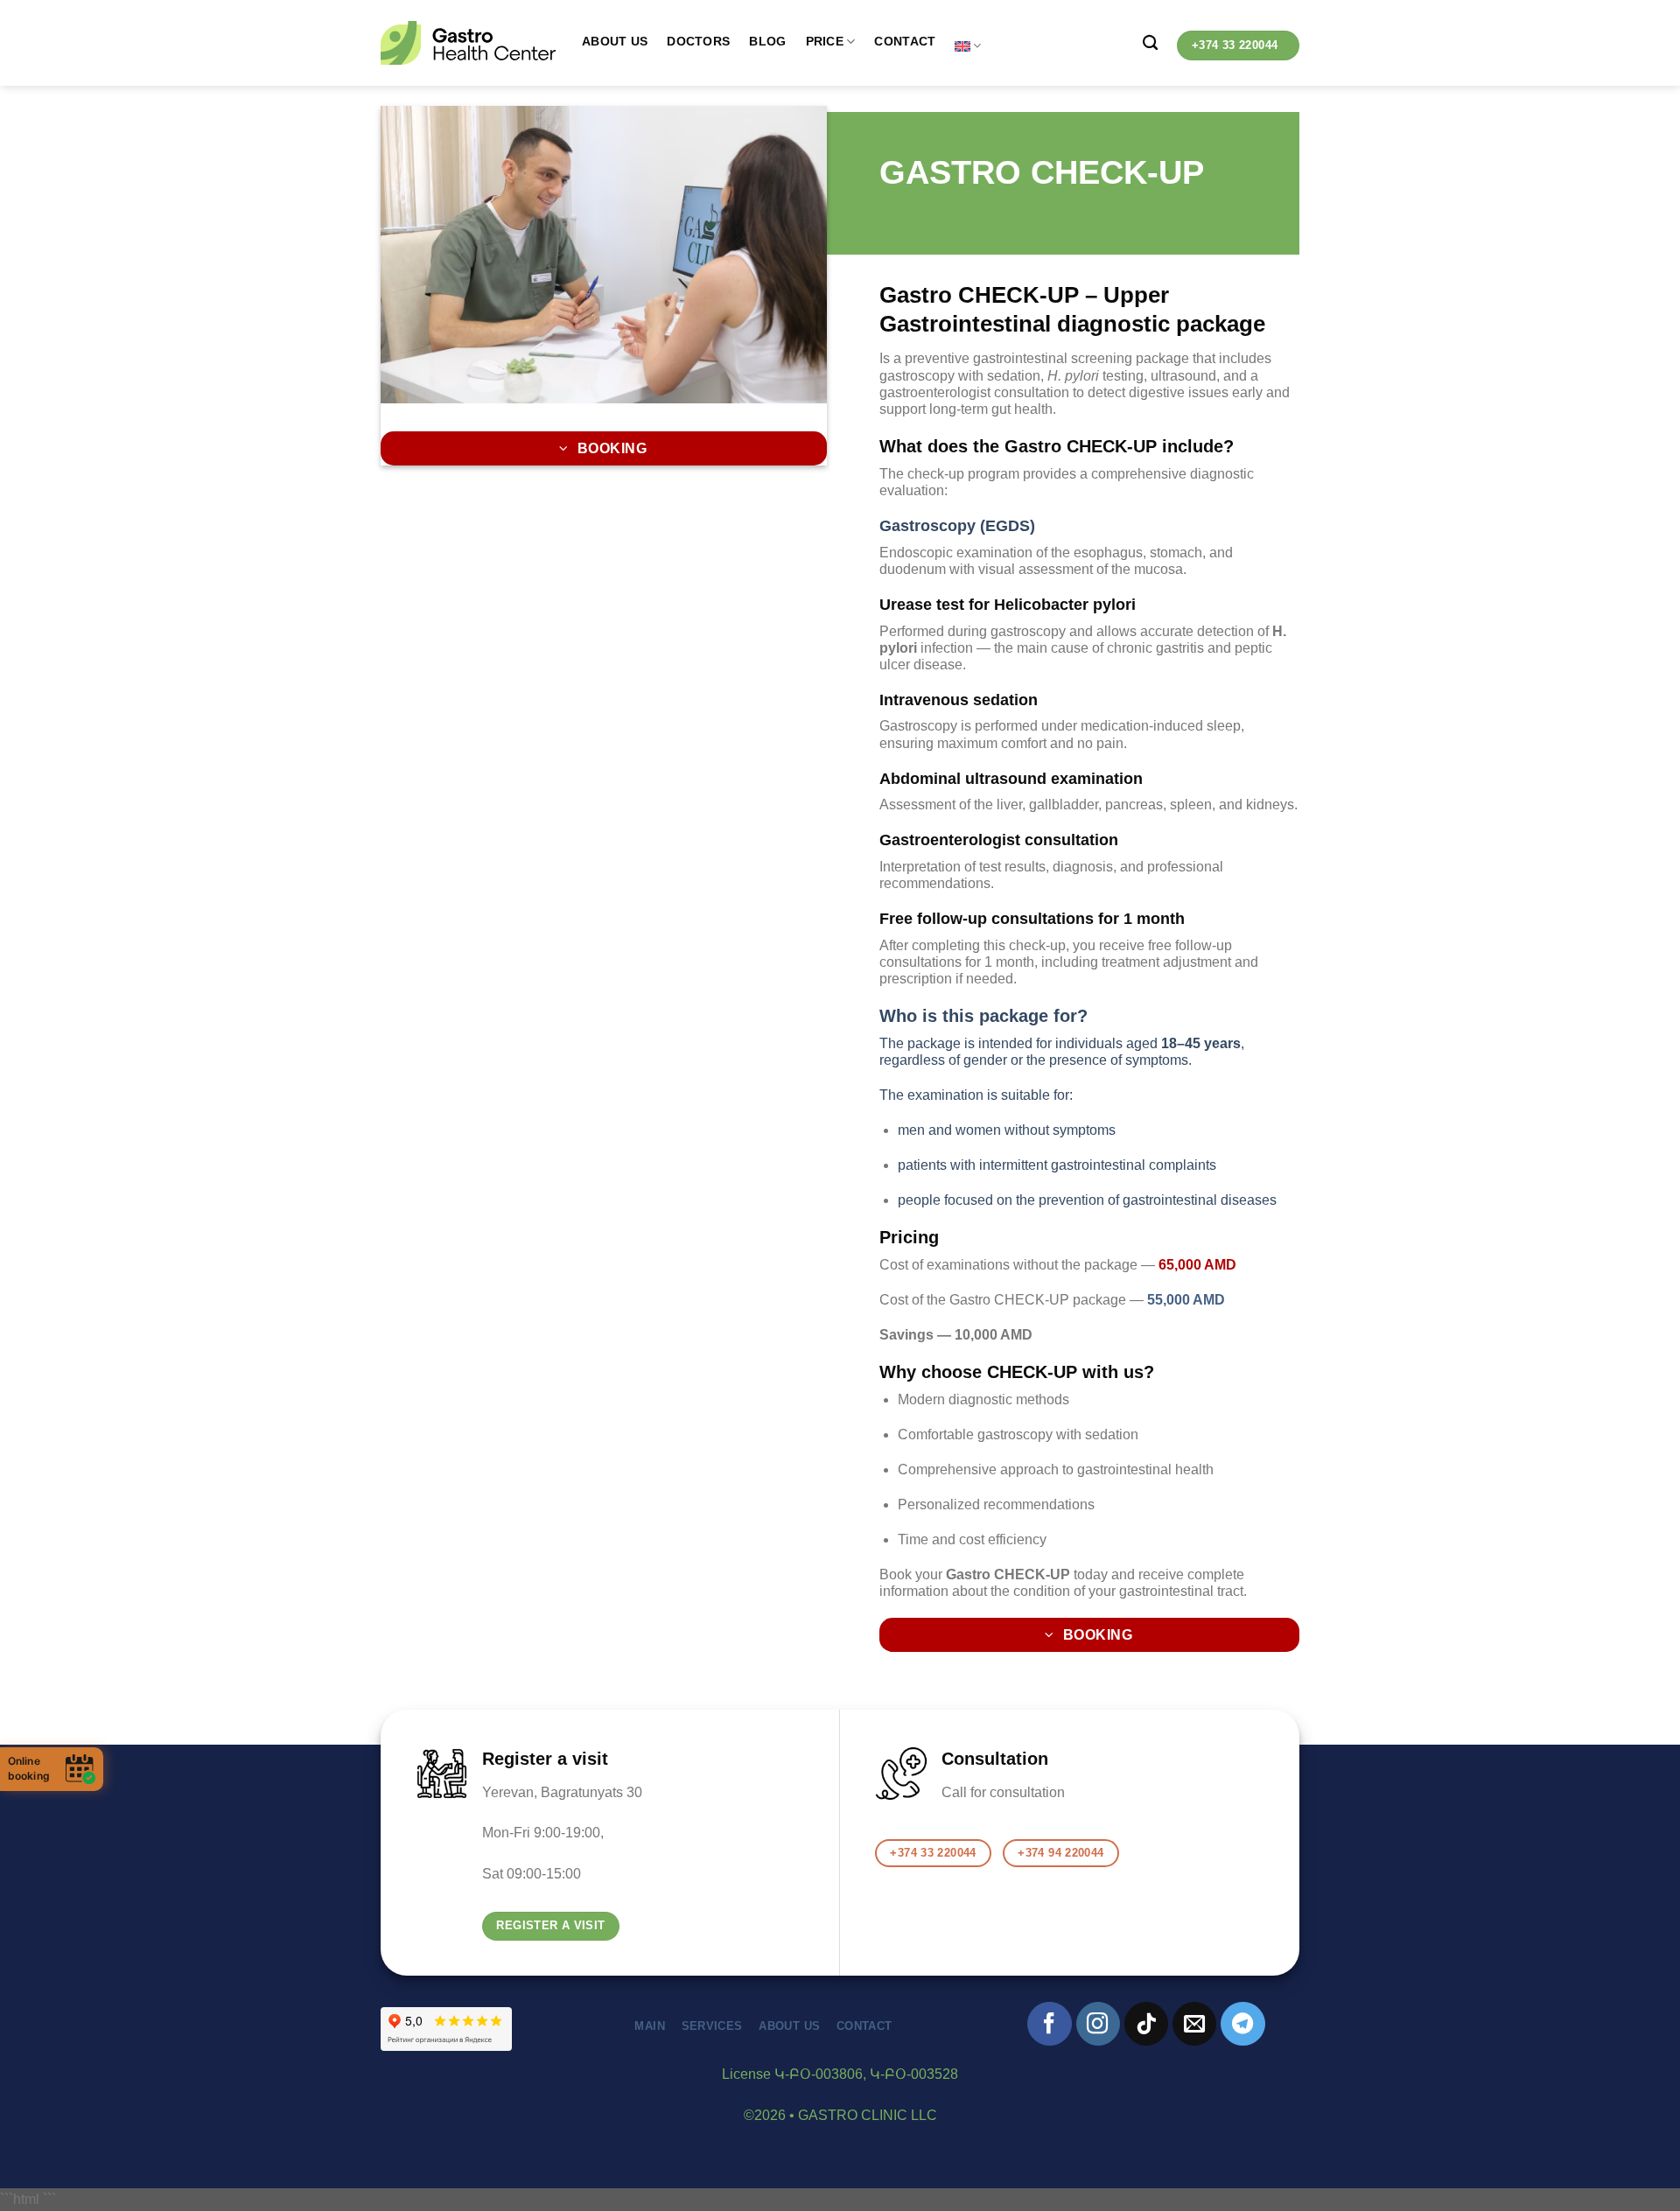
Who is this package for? (983, 1016)
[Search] (1150, 43)
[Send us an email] (1194, 2024)
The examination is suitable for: (976, 1095)
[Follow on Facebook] (1049, 2024)
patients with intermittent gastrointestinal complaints (1057, 1165)
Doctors (698, 41)
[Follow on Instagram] (1098, 2024)
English (968, 46)
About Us (615, 41)
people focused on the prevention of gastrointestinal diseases (1087, 1200)
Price (825, 41)
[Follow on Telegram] (1242, 2024)
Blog (767, 41)
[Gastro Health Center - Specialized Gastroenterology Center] (468, 43)
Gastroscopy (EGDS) (957, 526)
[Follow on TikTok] (1146, 2024)
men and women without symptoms (1007, 1130)
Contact (905, 41)
